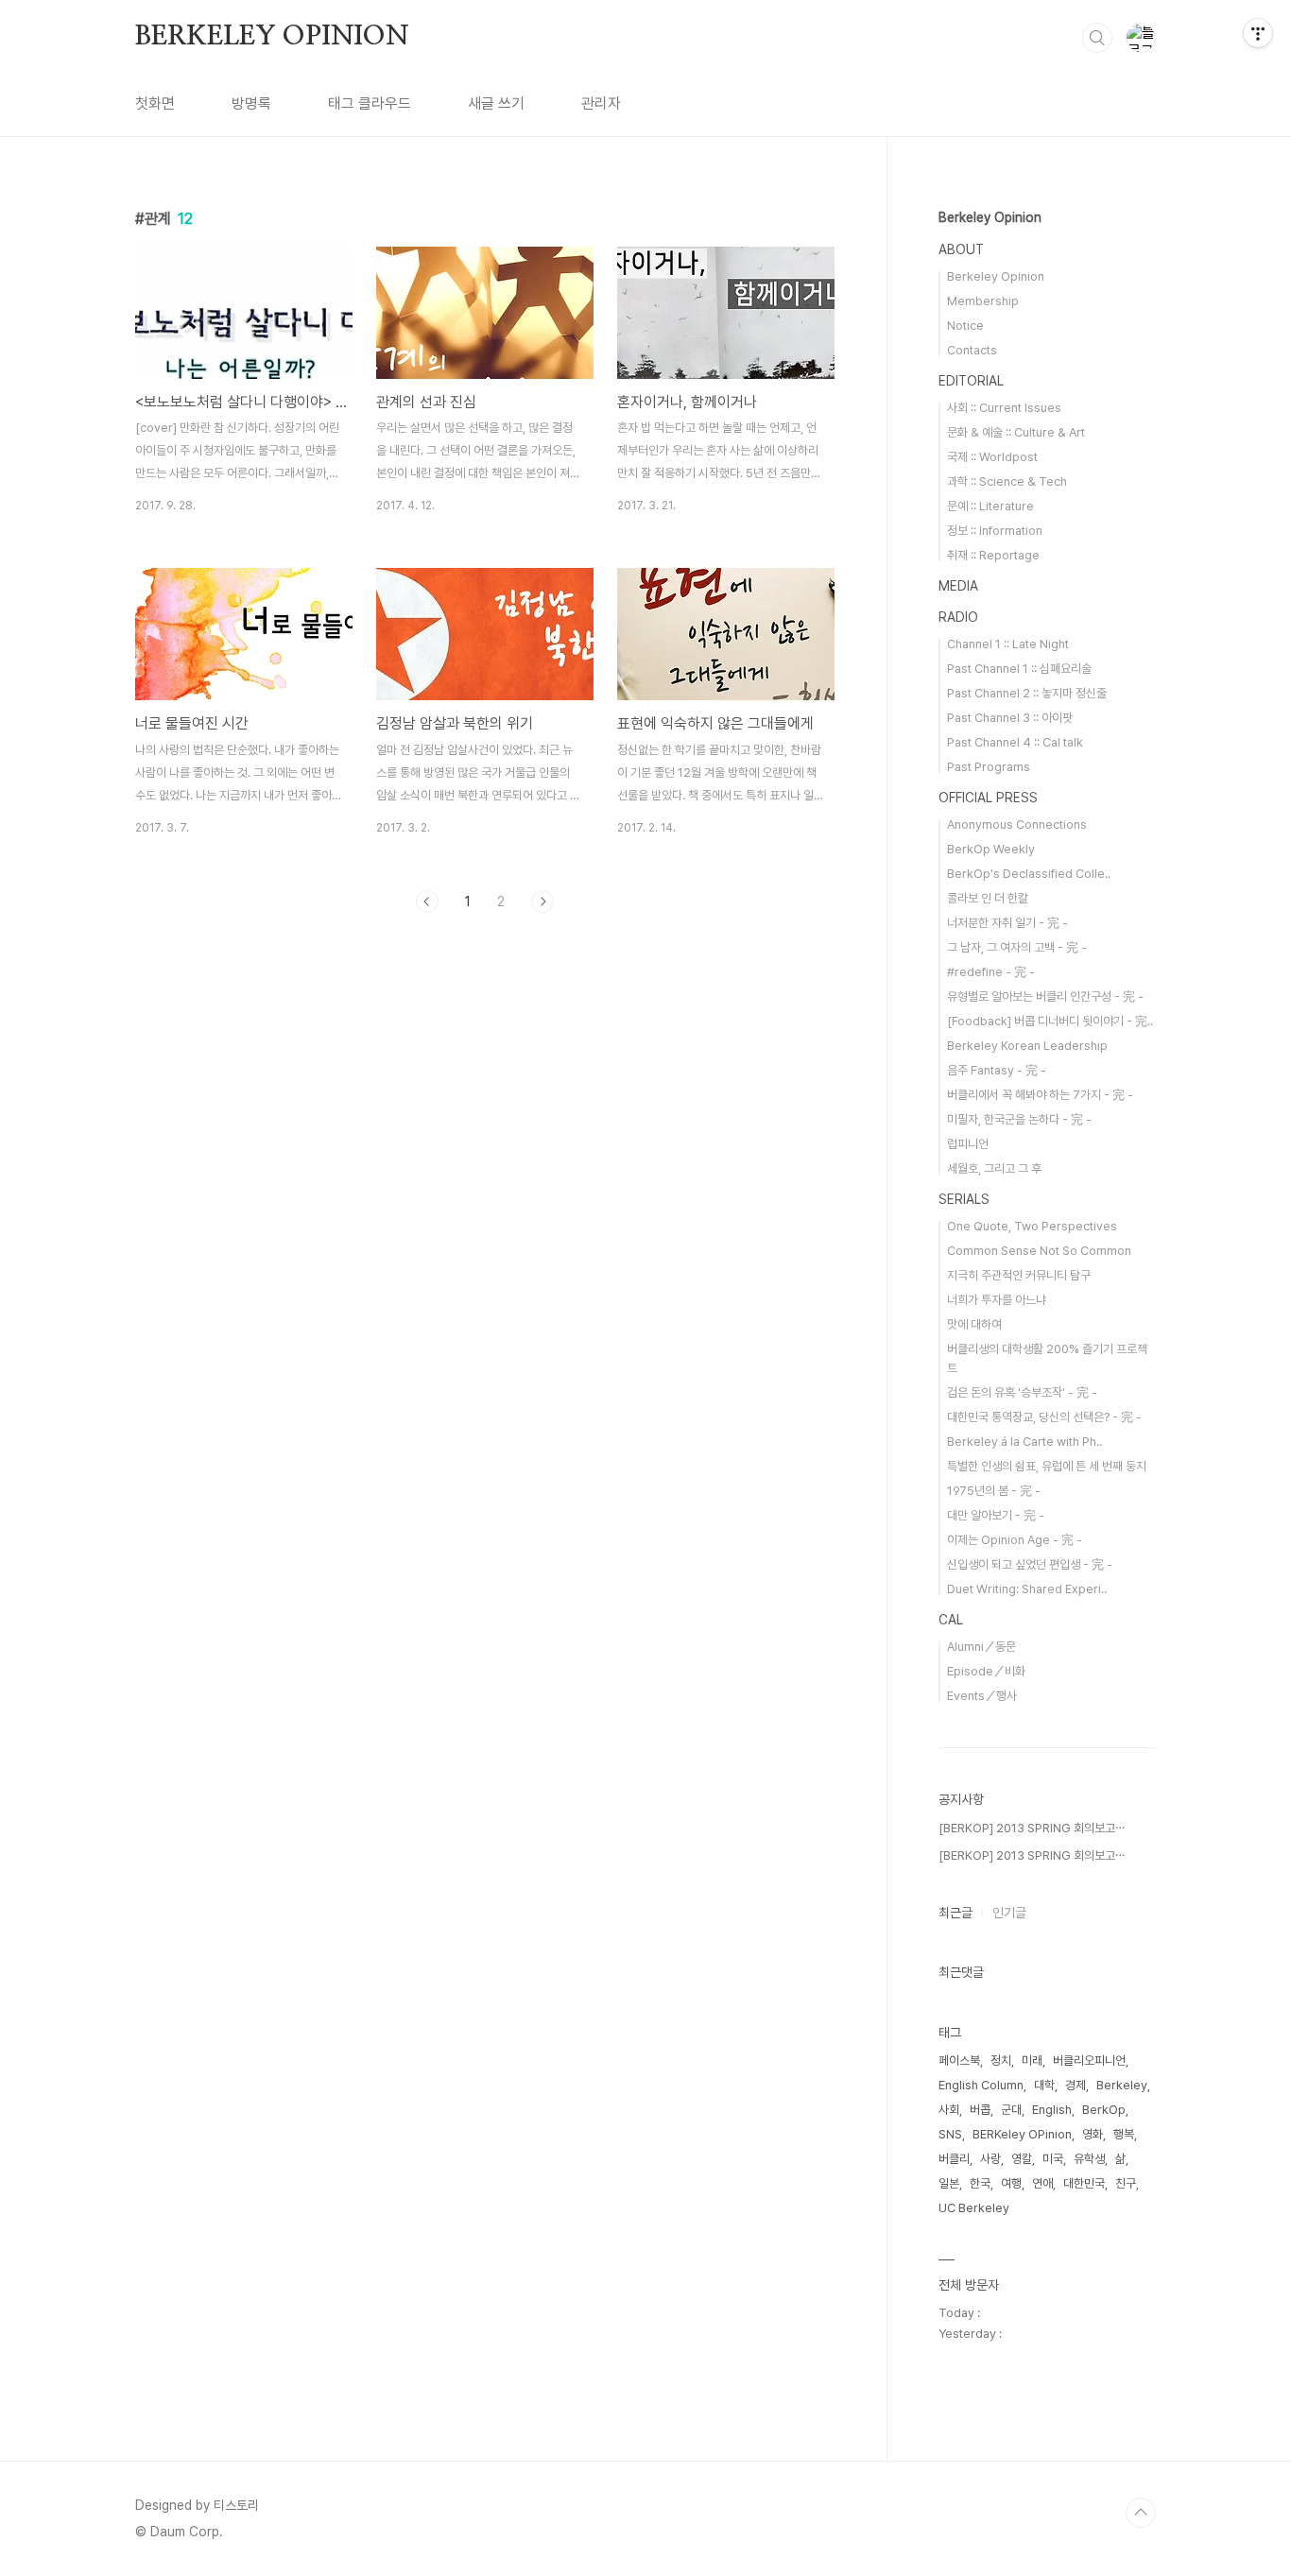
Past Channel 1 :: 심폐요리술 (1019, 669)
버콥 (980, 2110)
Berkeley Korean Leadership (1027, 1046)
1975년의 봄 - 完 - (994, 1491)
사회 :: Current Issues (1004, 408)
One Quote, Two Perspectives (1032, 1226)
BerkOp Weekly (991, 849)
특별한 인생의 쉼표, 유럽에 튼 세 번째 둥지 (1047, 1466)
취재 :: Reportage (993, 555)
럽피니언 (968, 1144)
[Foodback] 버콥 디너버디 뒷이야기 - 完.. (1050, 1021)
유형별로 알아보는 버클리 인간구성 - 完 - (1045, 996)
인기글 (1009, 1913)
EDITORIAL (971, 381)
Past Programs (989, 767)
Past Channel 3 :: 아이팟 (1010, 718)
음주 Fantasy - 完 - (997, 1070)
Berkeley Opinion (990, 217)
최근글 (955, 1913)
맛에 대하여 (974, 1324)
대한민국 (1084, 2183)
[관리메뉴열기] (1258, 33)
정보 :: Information (995, 531)
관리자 (601, 103)
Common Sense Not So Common (1039, 1251)
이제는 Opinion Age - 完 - (1015, 1540)
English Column (981, 2085)
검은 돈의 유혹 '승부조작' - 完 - (1022, 1392)
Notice (965, 326)
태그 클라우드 (370, 103)
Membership (983, 301)
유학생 (1089, 2159)
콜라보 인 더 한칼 (988, 898)
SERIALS (964, 1199)
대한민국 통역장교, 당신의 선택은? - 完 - (1044, 1417)
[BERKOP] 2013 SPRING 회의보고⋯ (1032, 1828)
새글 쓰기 (496, 103)
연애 (1042, 2183)
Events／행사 (982, 1696)
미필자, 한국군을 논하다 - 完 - (1019, 1119)
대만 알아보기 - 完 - (996, 1515)
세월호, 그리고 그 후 (994, 1168)
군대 (1011, 2110)
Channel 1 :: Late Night (1008, 644)
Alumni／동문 (981, 1647)
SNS (950, 2134)
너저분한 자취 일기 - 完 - (1007, 923)
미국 (1053, 2159)
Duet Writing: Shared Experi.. (1027, 1589)
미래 (1032, 2061)
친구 (1126, 2183)
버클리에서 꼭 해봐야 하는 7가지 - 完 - (1040, 1095)
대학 (1044, 2085)
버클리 (954, 2159)
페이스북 (959, 2061)
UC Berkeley (974, 2208)
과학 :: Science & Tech (1007, 481)
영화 (1093, 2134)
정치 (1001, 2061)
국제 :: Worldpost (992, 457)
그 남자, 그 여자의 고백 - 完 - (1017, 947)
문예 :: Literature (990, 506)
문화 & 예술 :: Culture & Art (1016, 432)
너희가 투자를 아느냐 (997, 1300)
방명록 (251, 103)
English (1052, 2110)
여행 (1011, 2183)
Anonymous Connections (1017, 824)
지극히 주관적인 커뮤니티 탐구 (1019, 1275)
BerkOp (1104, 2110)
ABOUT (961, 249)
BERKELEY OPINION (272, 37)
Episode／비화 (986, 1671)
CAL (951, 1620)
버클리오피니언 (1089, 2061)
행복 (1124, 2134)
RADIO (958, 617)
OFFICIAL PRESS (988, 798)
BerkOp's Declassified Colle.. (1029, 874)
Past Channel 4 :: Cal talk (1015, 742)
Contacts (972, 350)
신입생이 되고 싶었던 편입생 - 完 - (1030, 1564)
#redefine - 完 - (991, 972)
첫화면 (155, 103)
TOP (1141, 2513)
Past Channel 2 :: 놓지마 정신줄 (1027, 693)
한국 (980, 2183)
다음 (542, 902)
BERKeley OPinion (1022, 2134)
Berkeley (1122, 2085)
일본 (949, 2183)
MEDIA (958, 586)
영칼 (1022, 2159)
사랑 (990, 2159)
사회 (949, 2110)
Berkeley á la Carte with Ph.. (1024, 1442)
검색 (1097, 38)
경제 (1076, 2085)
